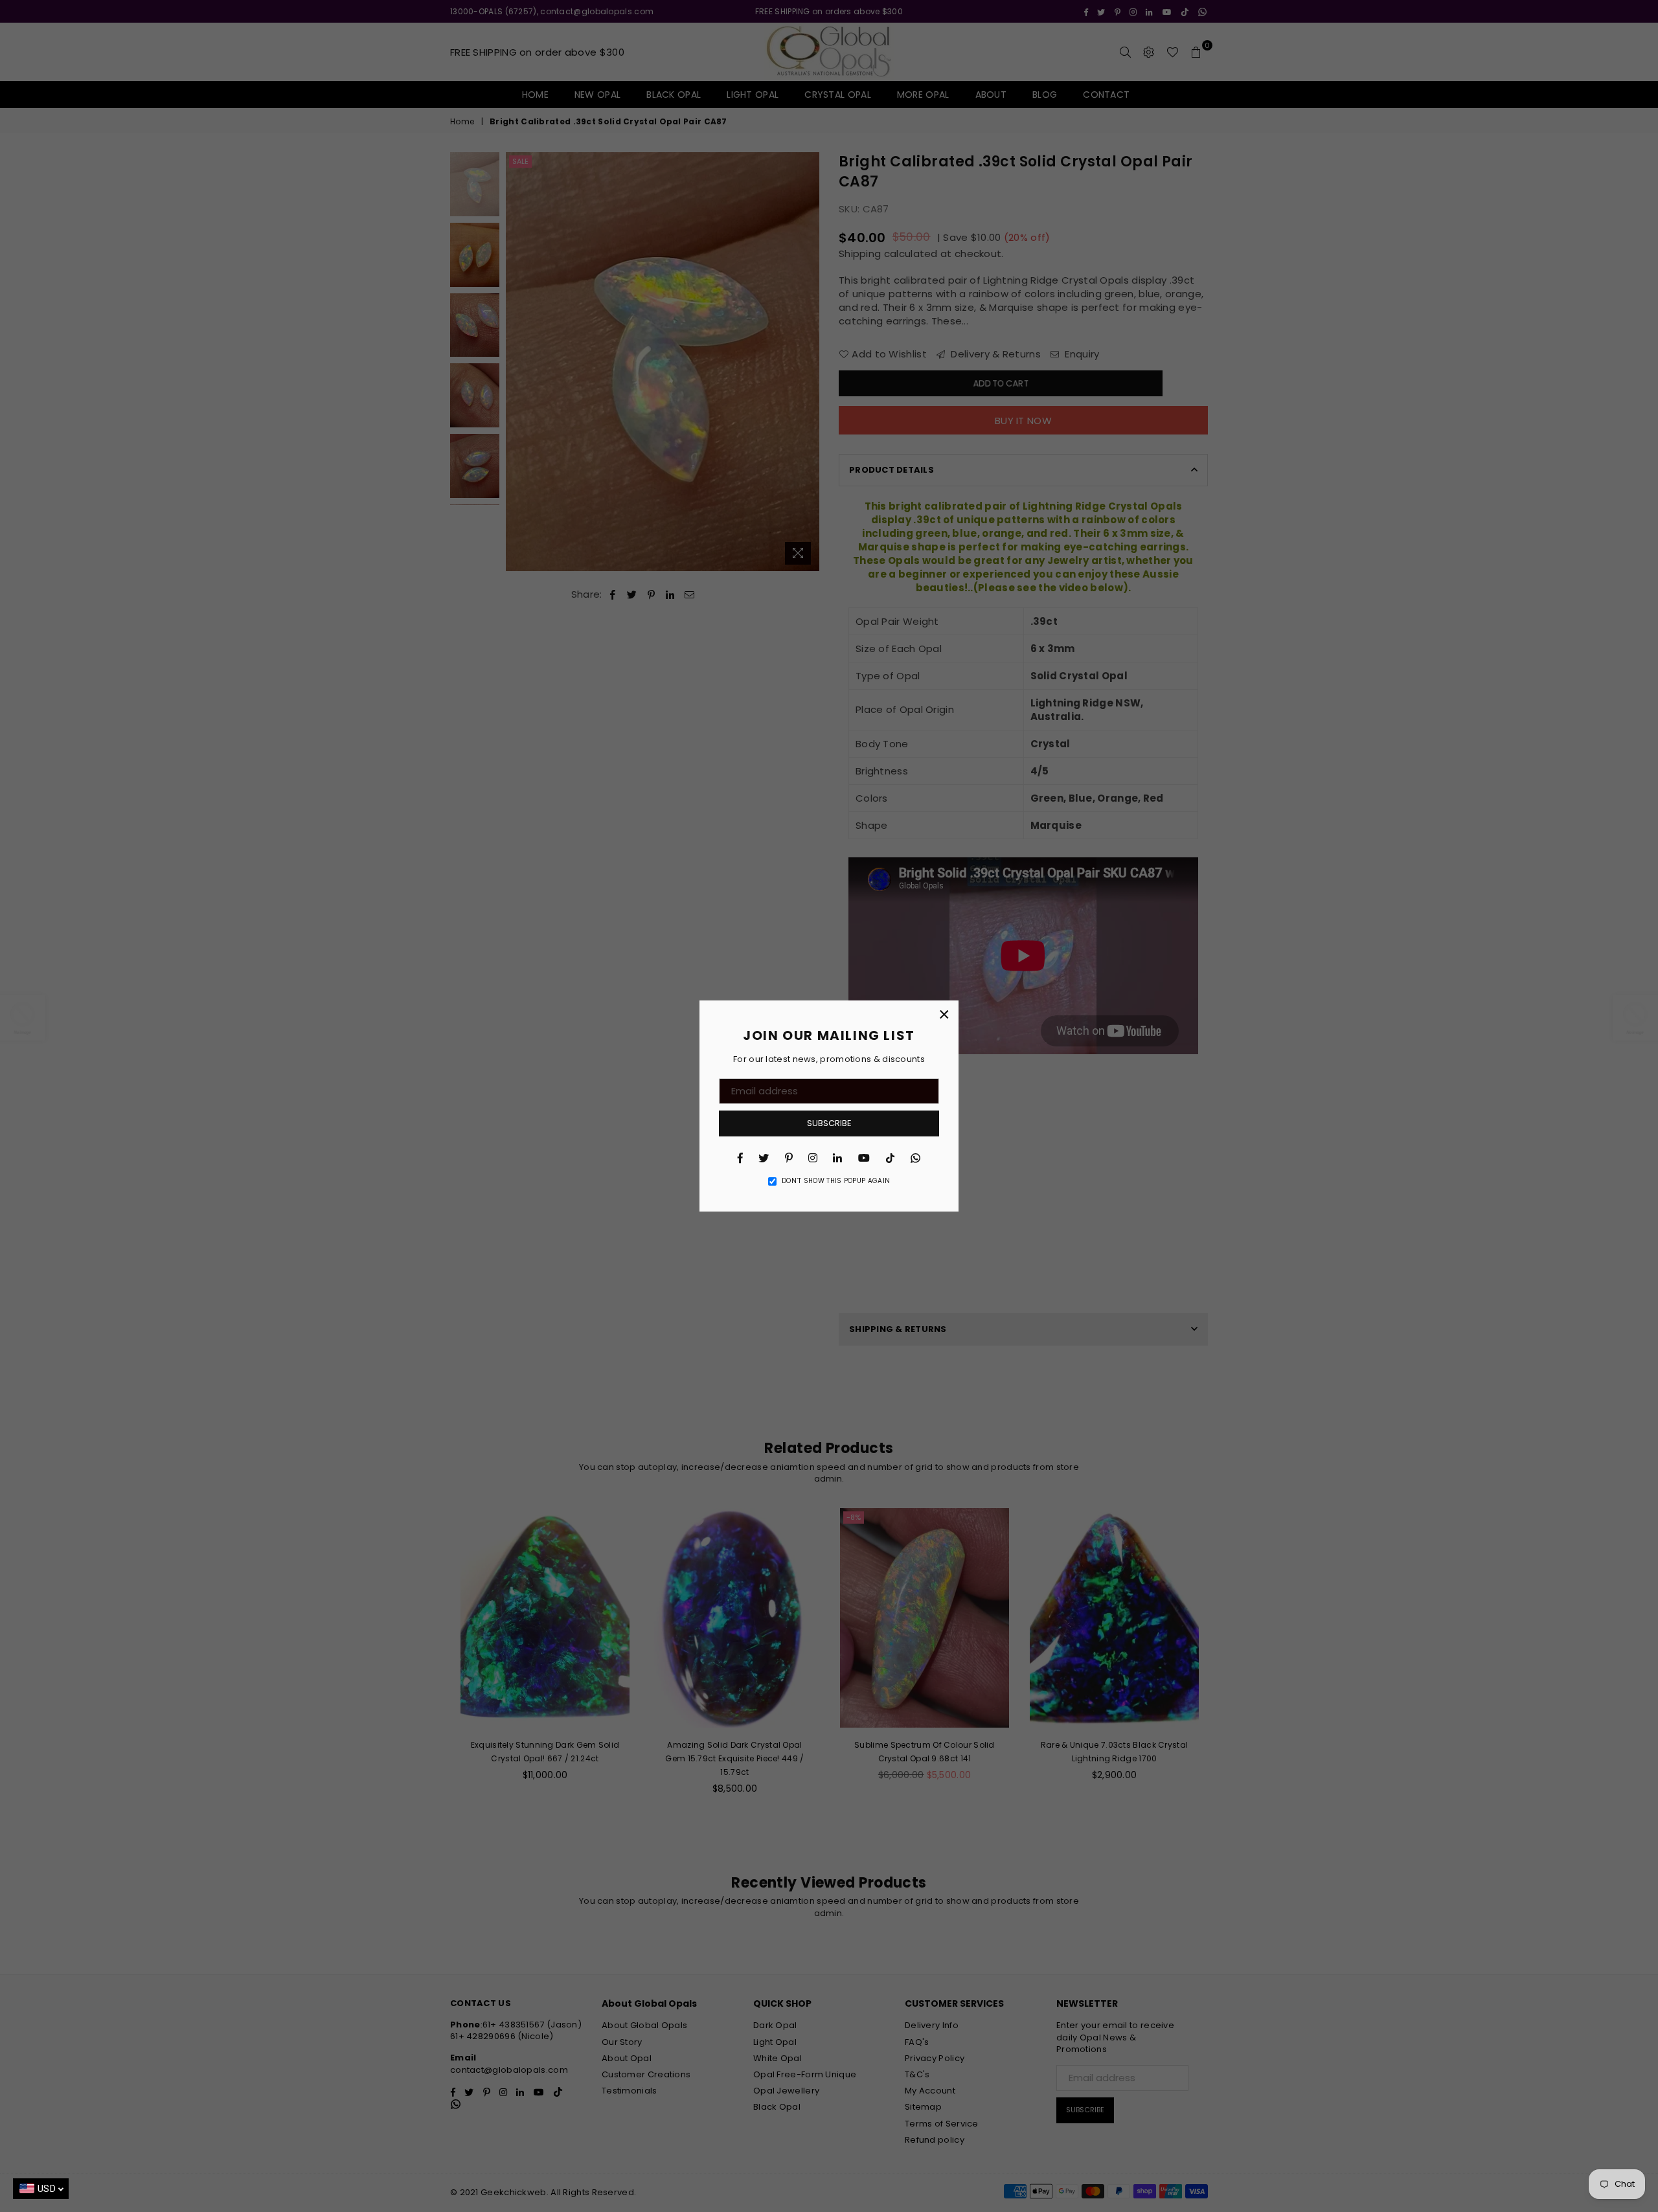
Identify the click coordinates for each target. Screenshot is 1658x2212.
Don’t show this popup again (836, 1181)
